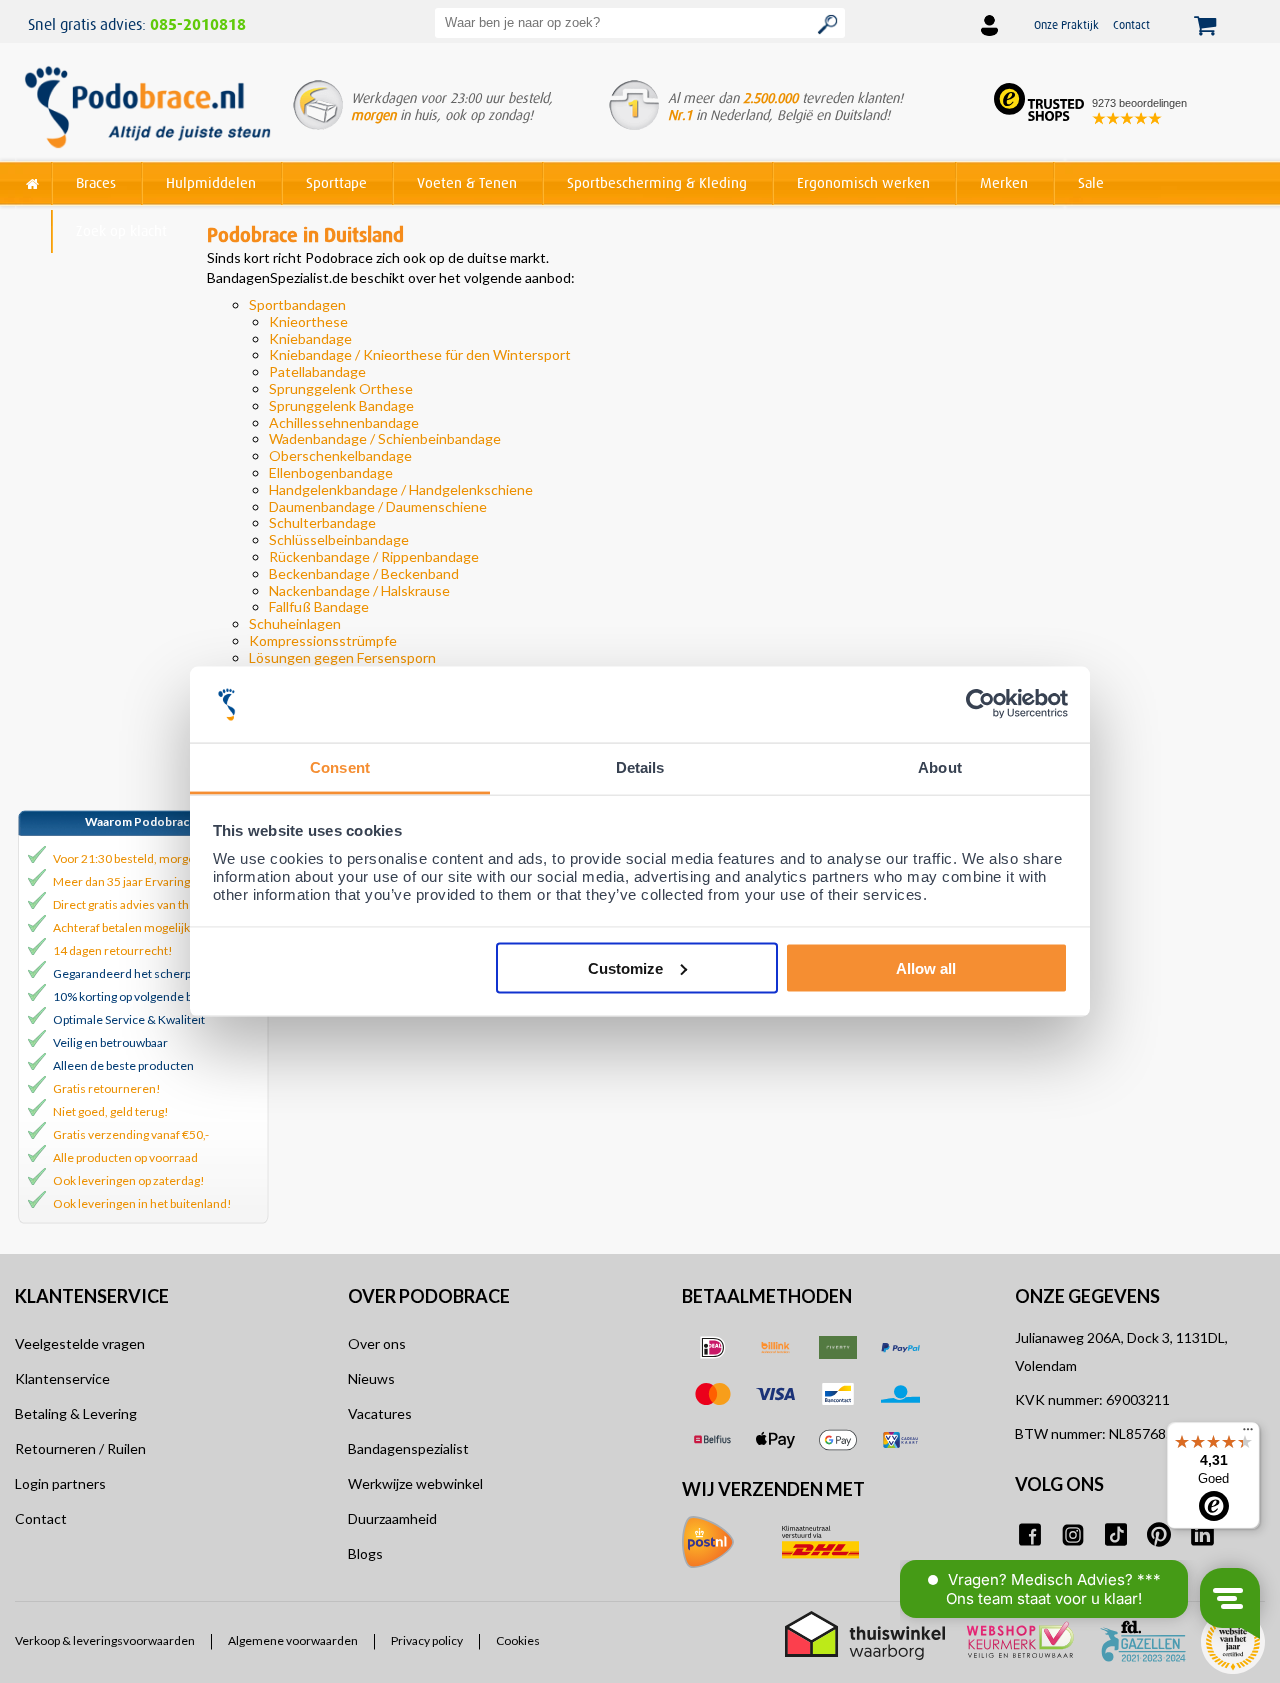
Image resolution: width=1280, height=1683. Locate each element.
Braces (96, 182)
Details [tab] (640, 767)
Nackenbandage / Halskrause (359, 590)
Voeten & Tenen (467, 182)
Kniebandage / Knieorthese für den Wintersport (420, 354)
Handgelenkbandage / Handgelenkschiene (401, 489)
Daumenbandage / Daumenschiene (378, 506)
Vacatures (380, 1413)
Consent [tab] (340, 767)
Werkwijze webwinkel (415, 1483)
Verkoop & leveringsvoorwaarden (105, 1641)
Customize (625, 967)
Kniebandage (310, 338)
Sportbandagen (297, 304)
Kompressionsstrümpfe (323, 640)
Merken (1004, 182)
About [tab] (940, 767)
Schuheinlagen (295, 623)
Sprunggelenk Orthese (341, 388)
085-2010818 (198, 25)
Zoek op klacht (121, 230)
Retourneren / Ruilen (80, 1448)
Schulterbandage (322, 522)
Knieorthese (308, 321)
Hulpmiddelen (211, 182)
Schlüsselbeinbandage (339, 539)
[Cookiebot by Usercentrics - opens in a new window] (980, 704)
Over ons (377, 1343)
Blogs (365, 1553)
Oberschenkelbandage (340, 455)
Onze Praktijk (1066, 24)
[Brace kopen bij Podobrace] (147, 109)
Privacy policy (427, 1641)
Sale (1091, 182)
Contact (1131, 24)
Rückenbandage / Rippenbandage (374, 556)
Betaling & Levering (76, 1413)
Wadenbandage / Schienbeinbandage (385, 438)
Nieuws (371, 1378)
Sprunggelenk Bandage (341, 405)
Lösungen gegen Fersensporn (342, 657)
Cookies (518, 1641)
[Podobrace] (33, 179)
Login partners (60, 1483)
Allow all (926, 967)
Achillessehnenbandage (344, 422)
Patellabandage (317, 371)
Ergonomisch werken (863, 182)
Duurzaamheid (392, 1518)
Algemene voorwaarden (293, 1641)
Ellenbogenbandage (331, 472)
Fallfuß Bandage (319, 606)
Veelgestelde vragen (80, 1343)
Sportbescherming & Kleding (657, 182)
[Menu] (1248, 1434)
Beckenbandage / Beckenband (364, 573)
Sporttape (336, 182)
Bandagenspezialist (408, 1448)
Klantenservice (62, 1378)
